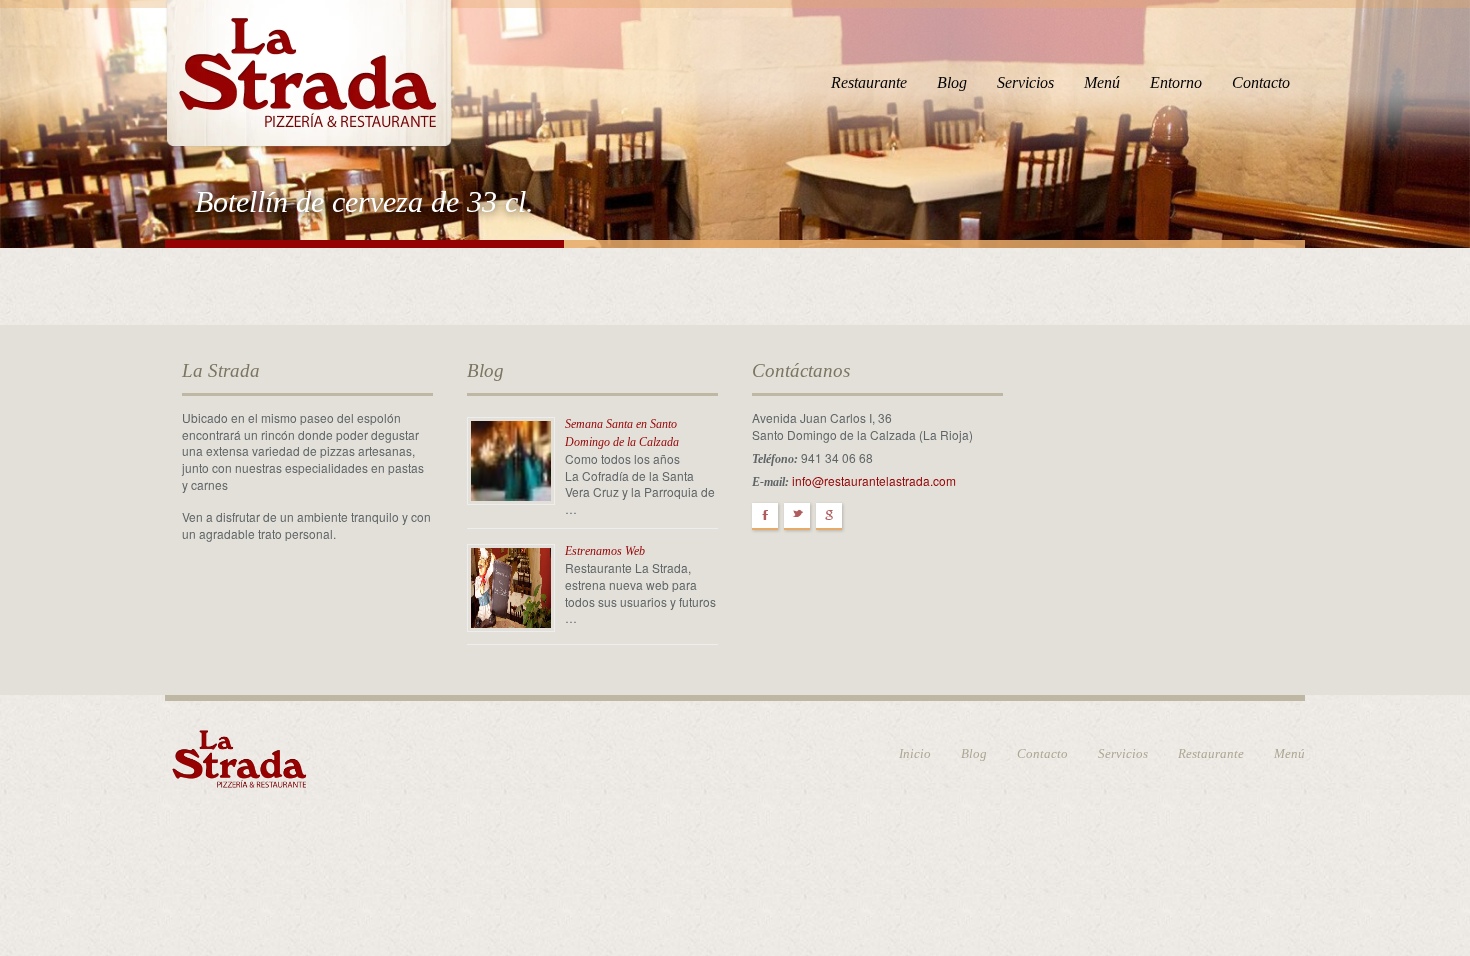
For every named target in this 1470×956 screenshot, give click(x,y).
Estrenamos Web (605, 551)
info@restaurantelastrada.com (874, 480)
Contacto (1261, 82)
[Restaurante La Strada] (309, 70)
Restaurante (869, 82)
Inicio (915, 753)
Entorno (1176, 82)
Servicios (1025, 82)
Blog (952, 82)
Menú (1102, 82)
